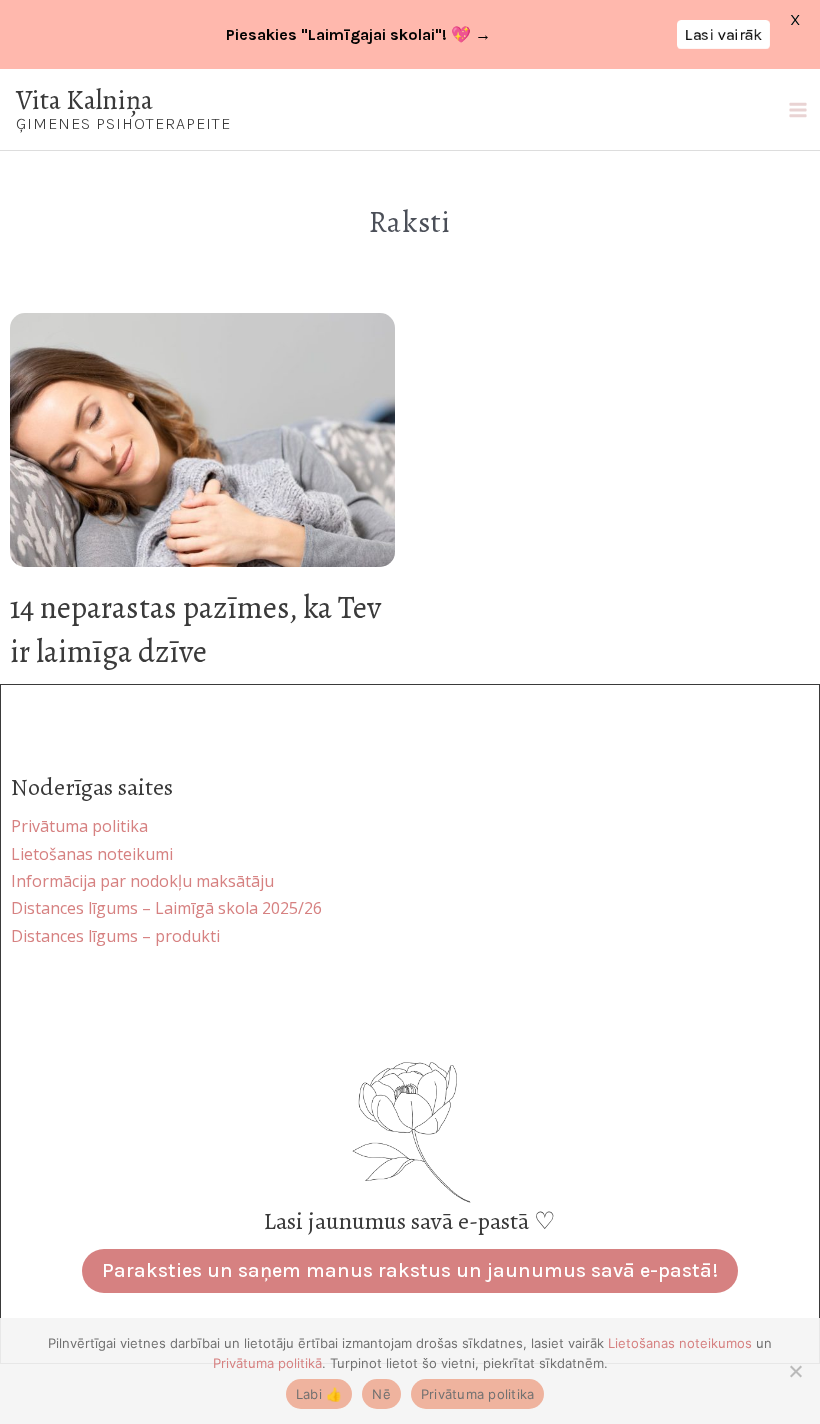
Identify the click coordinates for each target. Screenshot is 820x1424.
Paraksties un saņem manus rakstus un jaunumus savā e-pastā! (410, 1270)
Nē (381, 1394)
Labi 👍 (319, 1394)
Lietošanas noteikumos (680, 1343)
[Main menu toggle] (797, 109)
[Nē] (795, 1371)
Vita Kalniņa (84, 99)
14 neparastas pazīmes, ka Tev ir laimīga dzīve (195, 629)
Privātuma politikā (267, 1363)
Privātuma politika (478, 1394)
